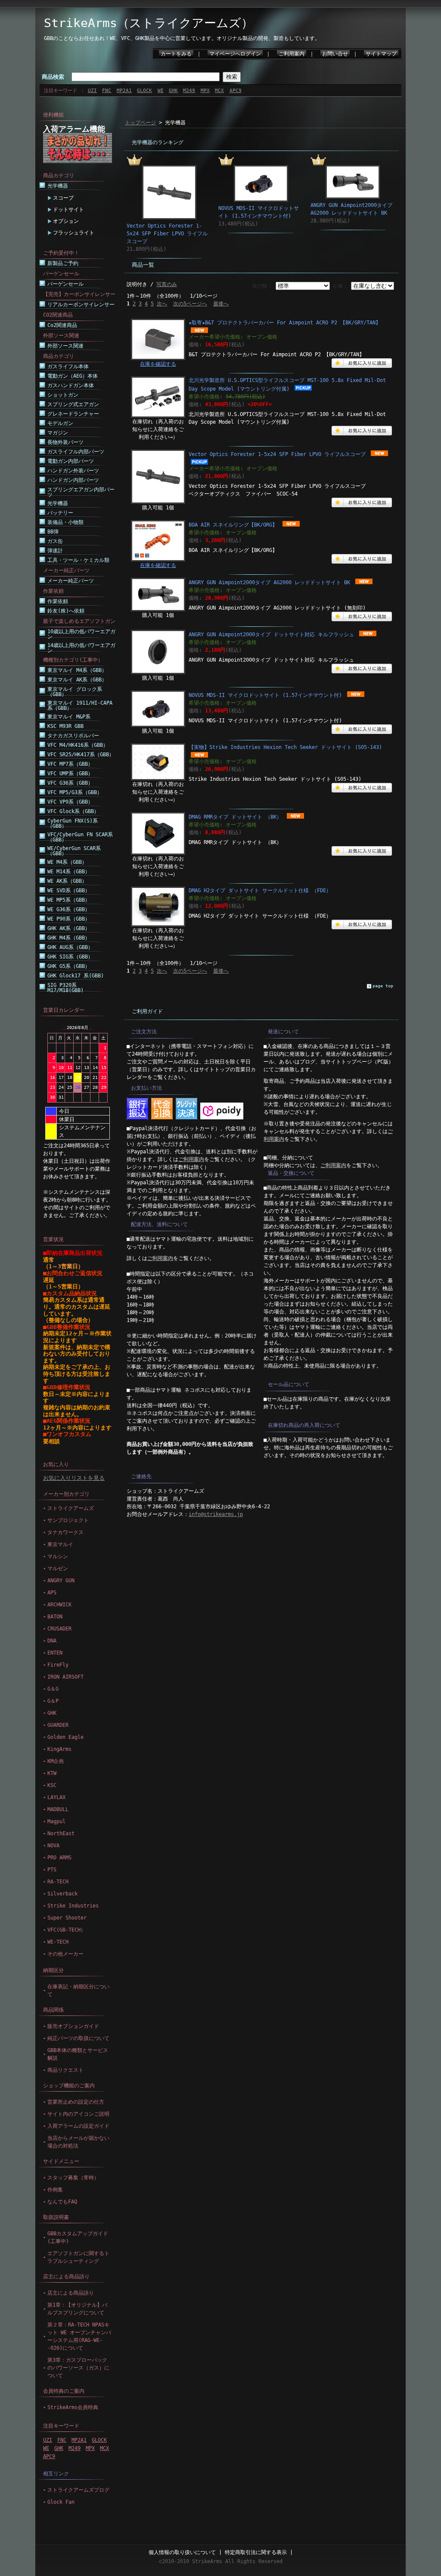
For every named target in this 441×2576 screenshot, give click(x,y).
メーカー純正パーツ (71, 581)
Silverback (62, 1894)
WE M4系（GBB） (67, 862)
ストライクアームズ (71, 1508)
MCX (219, 91)
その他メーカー (65, 1954)
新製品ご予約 (63, 263)
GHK (173, 91)
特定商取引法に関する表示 (256, 2552)
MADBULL (58, 1809)
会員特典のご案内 (64, 2391)
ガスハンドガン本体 (71, 385)
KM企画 (56, 1761)
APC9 (236, 91)
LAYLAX (56, 1797)
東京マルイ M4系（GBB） (77, 670)
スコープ (63, 198)
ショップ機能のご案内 (69, 2086)
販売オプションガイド (73, 2026)
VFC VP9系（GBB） (70, 802)
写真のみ (167, 284)
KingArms (59, 1749)
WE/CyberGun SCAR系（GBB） (74, 851)
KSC (52, 1785)
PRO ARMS (59, 1858)
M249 (189, 91)
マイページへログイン (235, 54)
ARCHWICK (59, 1605)
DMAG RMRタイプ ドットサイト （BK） (235, 817)
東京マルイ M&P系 (69, 717)
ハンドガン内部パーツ (73, 480)
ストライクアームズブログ (78, 2490)
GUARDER (58, 1725)
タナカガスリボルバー (73, 736)
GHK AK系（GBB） (69, 928)
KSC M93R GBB (65, 726)
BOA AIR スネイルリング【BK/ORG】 (233, 525)
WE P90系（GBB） (69, 919)
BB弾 (53, 532)
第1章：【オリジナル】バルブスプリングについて (77, 2309)
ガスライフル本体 (68, 367)
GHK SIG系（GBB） (70, 957)
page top (383, 986)
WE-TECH (58, 1942)
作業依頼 (58, 601)
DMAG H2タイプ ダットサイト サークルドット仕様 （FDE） (260, 891)
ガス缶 (55, 541)
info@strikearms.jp (216, 1514)
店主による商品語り (66, 2277)
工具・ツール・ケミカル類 (78, 560)
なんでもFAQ (62, 2202)
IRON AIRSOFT (65, 1677)
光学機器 (58, 186)
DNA (52, 1641)
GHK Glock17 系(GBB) (76, 976)
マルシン (58, 1556)
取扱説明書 (56, 2217)
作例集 (55, 2190)
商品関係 (53, 2010)
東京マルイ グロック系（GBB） (75, 692)
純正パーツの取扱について (78, 2038)
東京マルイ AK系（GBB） (77, 680)
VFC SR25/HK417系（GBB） (81, 755)
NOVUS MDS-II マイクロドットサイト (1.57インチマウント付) (265, 695)
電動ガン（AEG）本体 (73, 376)
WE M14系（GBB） (69, 872)
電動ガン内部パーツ (71, 461)
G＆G (53, 1689)
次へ (162, 304)
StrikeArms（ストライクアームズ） (149, 23)
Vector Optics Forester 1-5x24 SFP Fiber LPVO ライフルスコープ (167, 234)
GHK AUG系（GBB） (70, 947)
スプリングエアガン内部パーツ (81, 492)
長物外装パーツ (65, 442)
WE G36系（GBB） (69, 909)
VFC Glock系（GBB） (73, 811)
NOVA (53, 1846)
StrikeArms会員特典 (73, 2407)
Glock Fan (61, 2502)
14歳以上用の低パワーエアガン (81, 648)
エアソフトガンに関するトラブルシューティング (78, 2257)
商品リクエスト (65, 2070)
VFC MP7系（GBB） (70, 764)
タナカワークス (65, 1532)
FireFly (58, 1665)
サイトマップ (381, 54)
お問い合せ (335, 54)
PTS (52, 1870)
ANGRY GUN (61, 1581)
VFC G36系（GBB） (70, 783)
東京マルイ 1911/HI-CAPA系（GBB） (80, 706)
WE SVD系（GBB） (69, 891)
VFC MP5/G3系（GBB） (75, 792)
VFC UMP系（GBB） (70, 773)
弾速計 (55, 551)
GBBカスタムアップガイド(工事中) (78, 2237)
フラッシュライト (74, 233)
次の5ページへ (190, 304)
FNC (107, 91)
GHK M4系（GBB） (69, 938)
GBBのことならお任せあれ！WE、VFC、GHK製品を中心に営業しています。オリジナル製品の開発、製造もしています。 (182, 38)
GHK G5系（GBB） (69, 966)
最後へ (221, 304)
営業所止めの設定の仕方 (76, 2102)
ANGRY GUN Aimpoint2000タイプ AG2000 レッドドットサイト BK (269, 582)
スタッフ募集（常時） (73, 2178)
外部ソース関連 (65, 346)
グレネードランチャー (73, 414)
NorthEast (61, 1833)
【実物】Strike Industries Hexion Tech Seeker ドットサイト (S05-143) (285, 747)
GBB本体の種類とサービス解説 (78, 2054)
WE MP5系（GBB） (69, 900)
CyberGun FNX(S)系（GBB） (73, 823)
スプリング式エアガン (73, 404)
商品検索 (53, 77)
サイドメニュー (61, 2161)
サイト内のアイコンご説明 (78, 2114)
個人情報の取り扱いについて (182, 2552)
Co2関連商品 (62, 325)
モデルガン (60, 423)
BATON (55, 1617)
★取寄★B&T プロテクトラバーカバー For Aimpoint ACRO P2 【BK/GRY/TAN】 (285, 323)
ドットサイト (68, 210)
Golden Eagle (65, 1737)
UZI (92, 91)
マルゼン (58, 1568)
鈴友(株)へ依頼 (66, 611)
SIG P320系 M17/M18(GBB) (65, 988)
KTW (52, 1773)
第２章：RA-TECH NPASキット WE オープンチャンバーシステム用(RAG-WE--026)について (79, 2336)
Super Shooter (67, 1918)
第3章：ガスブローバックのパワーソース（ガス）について (78, 2368)
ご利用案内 (292, 54)
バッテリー (60, 513)
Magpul (56, 1821)
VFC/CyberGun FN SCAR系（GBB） (80, 837)
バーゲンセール (65, 284)
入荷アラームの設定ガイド (78, 2126)
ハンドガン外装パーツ (73, 471)
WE (161, 91)
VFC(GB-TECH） (67, 1930)
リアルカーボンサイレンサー (81, 305)
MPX (205, 91)
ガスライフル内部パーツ (76, 452)
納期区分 (53, 1970)
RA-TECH (58, 1882)
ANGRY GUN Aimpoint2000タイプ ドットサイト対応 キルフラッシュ (271, 635)
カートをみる (176, 54)
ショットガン (63, 395)
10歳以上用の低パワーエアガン (81, 634)
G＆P (53, 1701)
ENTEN (55, 1653)
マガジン (58, 433)
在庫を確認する (158, 364)
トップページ (140, 123)
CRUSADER (59, 1629)
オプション (66, 221)
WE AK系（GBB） (67, 881)
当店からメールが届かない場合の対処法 (78, 2142)
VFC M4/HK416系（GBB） (78, 745)
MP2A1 (124, 91)
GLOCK (144, 91)
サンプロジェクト (68, 1520)
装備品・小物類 (65, 522)
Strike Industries (73, 1906)
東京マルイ (60, 1544)
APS (52, 1593)
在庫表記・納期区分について (78, 1991)
